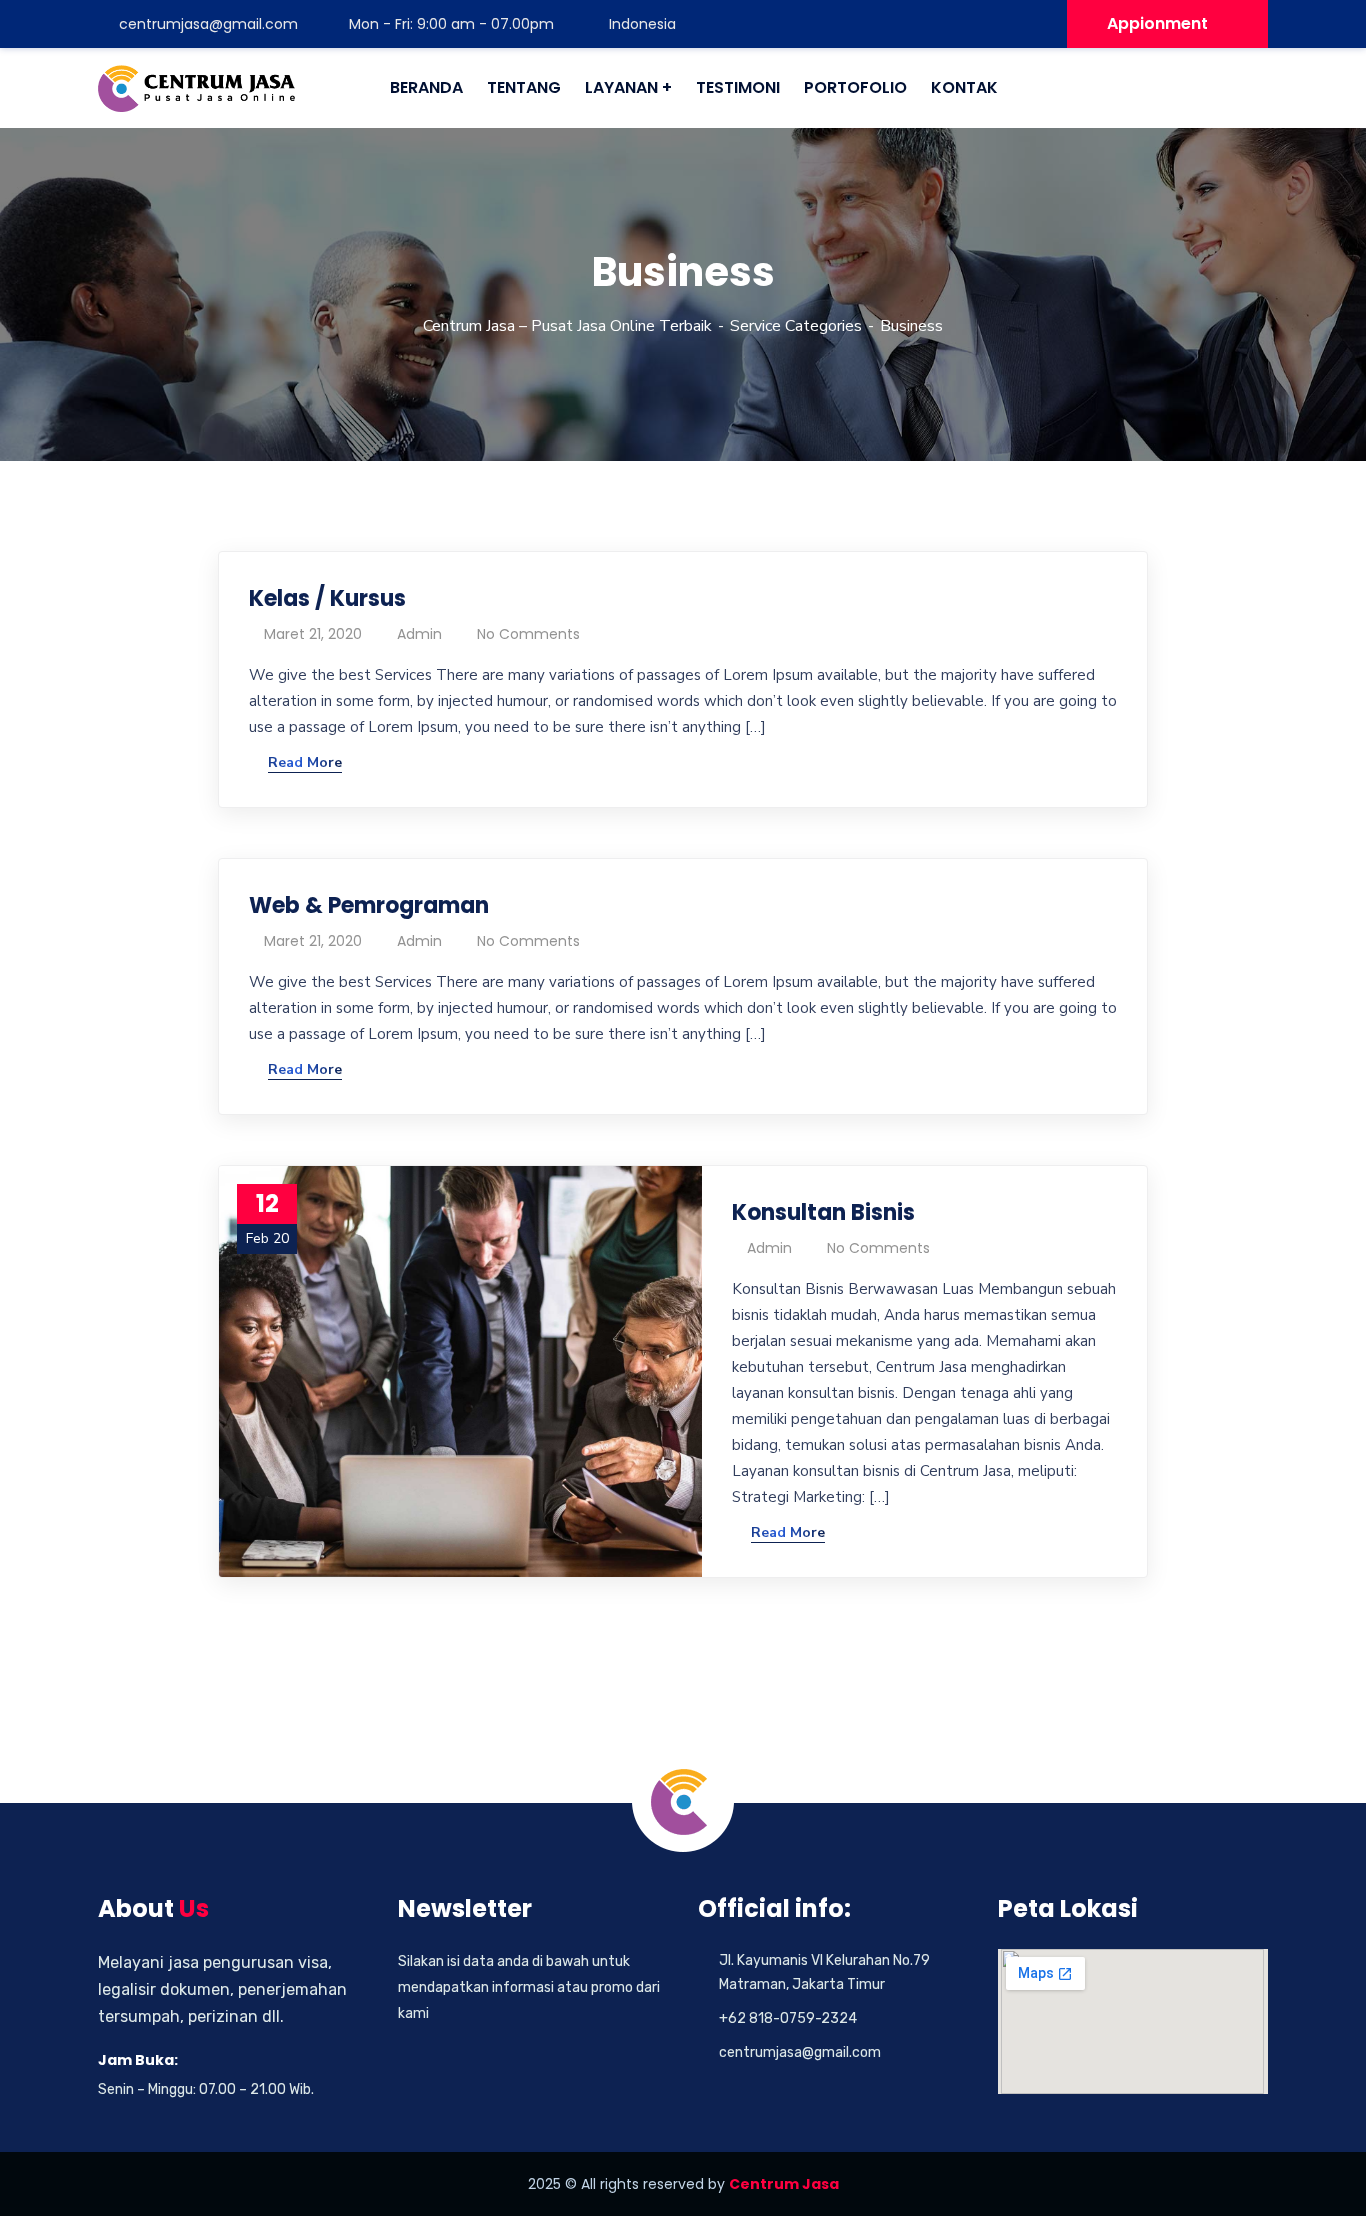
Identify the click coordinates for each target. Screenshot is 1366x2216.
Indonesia (640, 24)
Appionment (1157, 23)
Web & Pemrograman (369, 905)
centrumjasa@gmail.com (208, 24)
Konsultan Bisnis (823, 1212)
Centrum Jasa (784, 2184)
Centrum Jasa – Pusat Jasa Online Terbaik (567, 326)
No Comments (528, 634)
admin (419, 634)
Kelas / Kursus (327, 598)
